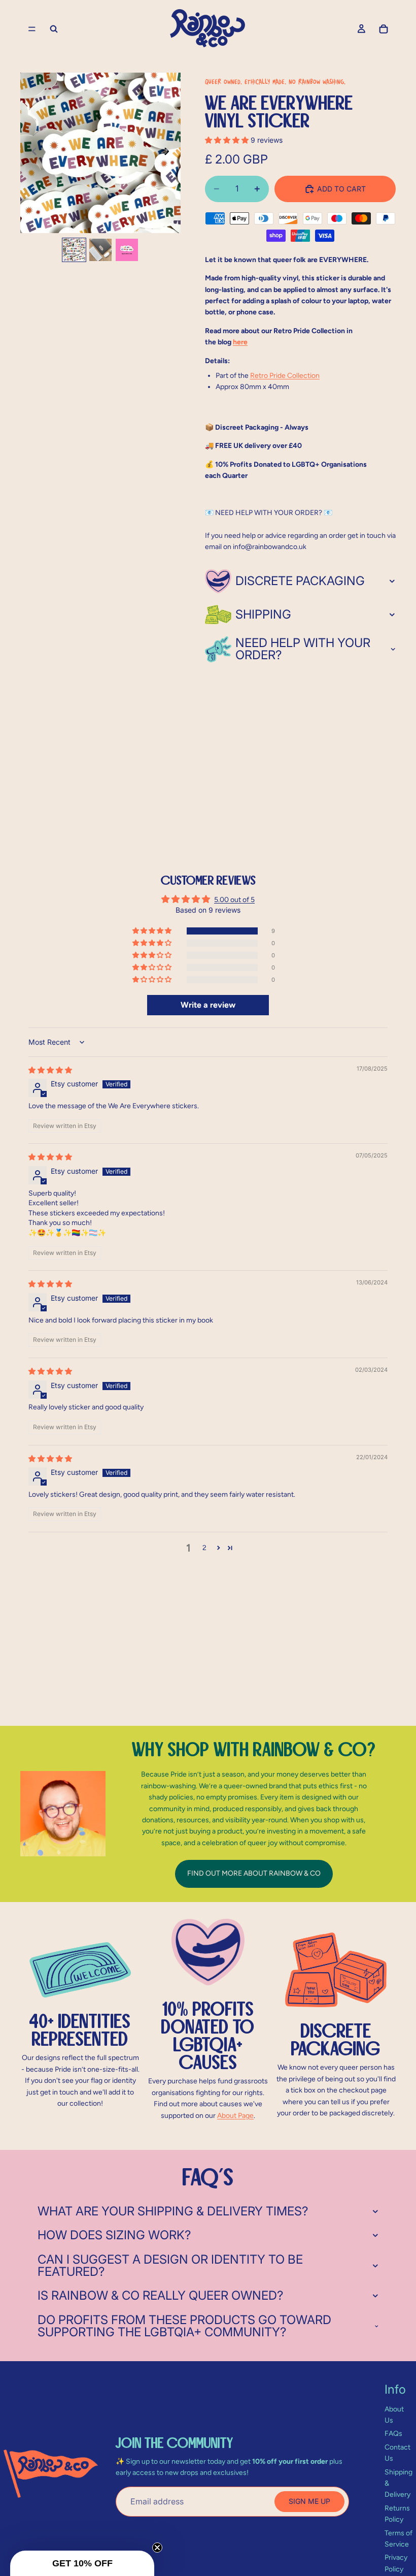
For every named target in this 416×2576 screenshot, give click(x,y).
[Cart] (384, 29)
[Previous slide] (31, 153)
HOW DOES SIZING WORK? (114, 2235)
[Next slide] (169, 153)
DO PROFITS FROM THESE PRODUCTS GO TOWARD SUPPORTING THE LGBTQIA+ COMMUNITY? (184, 2326)
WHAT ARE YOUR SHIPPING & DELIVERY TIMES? (173, 2211)
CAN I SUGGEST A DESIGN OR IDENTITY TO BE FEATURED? (170, 2265)
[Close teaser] (157, 2548)
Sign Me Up (309, 2501)
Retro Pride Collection (285, 376)
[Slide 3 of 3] (127, 250)
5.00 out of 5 (234, 900)
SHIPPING (263, 614)
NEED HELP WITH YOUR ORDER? (303, 649)
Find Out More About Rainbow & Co (254, 1873)
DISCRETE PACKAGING (300, 581)
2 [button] (204, 1548)
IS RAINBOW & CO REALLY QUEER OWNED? (160, 2295)
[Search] (54, 29)
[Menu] (32, 29)
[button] (228, 140)
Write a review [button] (208, 1005)
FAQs (393, 2434)
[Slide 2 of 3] (100, 250)
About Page (235, 2116)
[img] (50, 1070)
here (240, 342)
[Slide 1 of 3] (74, 250)
